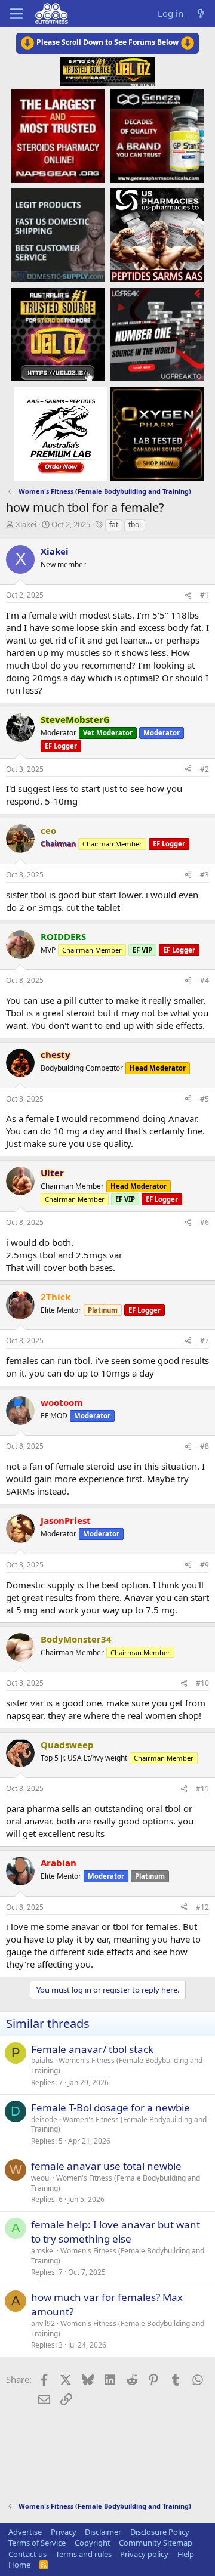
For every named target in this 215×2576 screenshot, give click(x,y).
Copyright (93, 2543)
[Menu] (16, 14)
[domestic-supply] (58, 235)
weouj (41, 2178)
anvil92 (43, 2323)
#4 (205, 980)
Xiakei (26, 524)
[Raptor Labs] (61, 433)
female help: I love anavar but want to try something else (116, 2232)
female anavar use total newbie (106, 2166)
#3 (205, 875)
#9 (205, 1565)
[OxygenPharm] (157, 433)
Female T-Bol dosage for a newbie (110, 2108)
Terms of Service (37, 2543)
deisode (44, 2119)
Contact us (27, 2554)
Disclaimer (103, 2532)
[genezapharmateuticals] (157, 135)
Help (186, 2554)
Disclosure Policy (160, 2532)
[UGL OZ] (58, 334)
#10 (202, 1683)
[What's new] (201, 13)
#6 (205, 1222)
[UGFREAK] (157, 334)
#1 (205, 595)
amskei (43, 2251)
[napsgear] (58, 135)
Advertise (25, 2532)
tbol (135, 525)
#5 (205, 1099)
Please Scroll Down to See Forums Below (107, 42)
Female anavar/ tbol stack (92, 2049)
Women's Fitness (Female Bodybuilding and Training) (117, 2065)
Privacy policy (144, 2554)
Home (19, 2565)
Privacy (64, 2532)
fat (114, 525)
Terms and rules (84, 2554)
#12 (202, 1907)
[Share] (188, 596)
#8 (205, 1446)
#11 (202, 1788)
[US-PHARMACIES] (157, 235)
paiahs (42, 2060)
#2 (205, 769)
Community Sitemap (156, 2543)
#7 (205, 1340)
